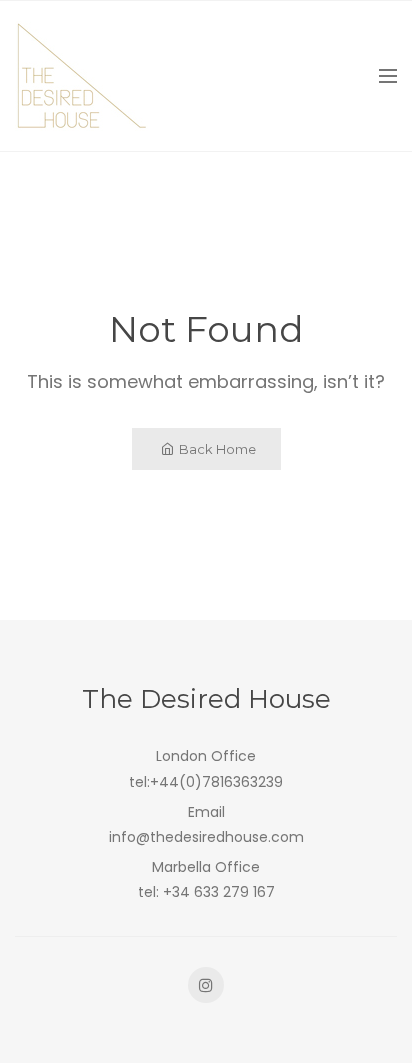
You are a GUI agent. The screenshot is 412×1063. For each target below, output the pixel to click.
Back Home (217, 449)
